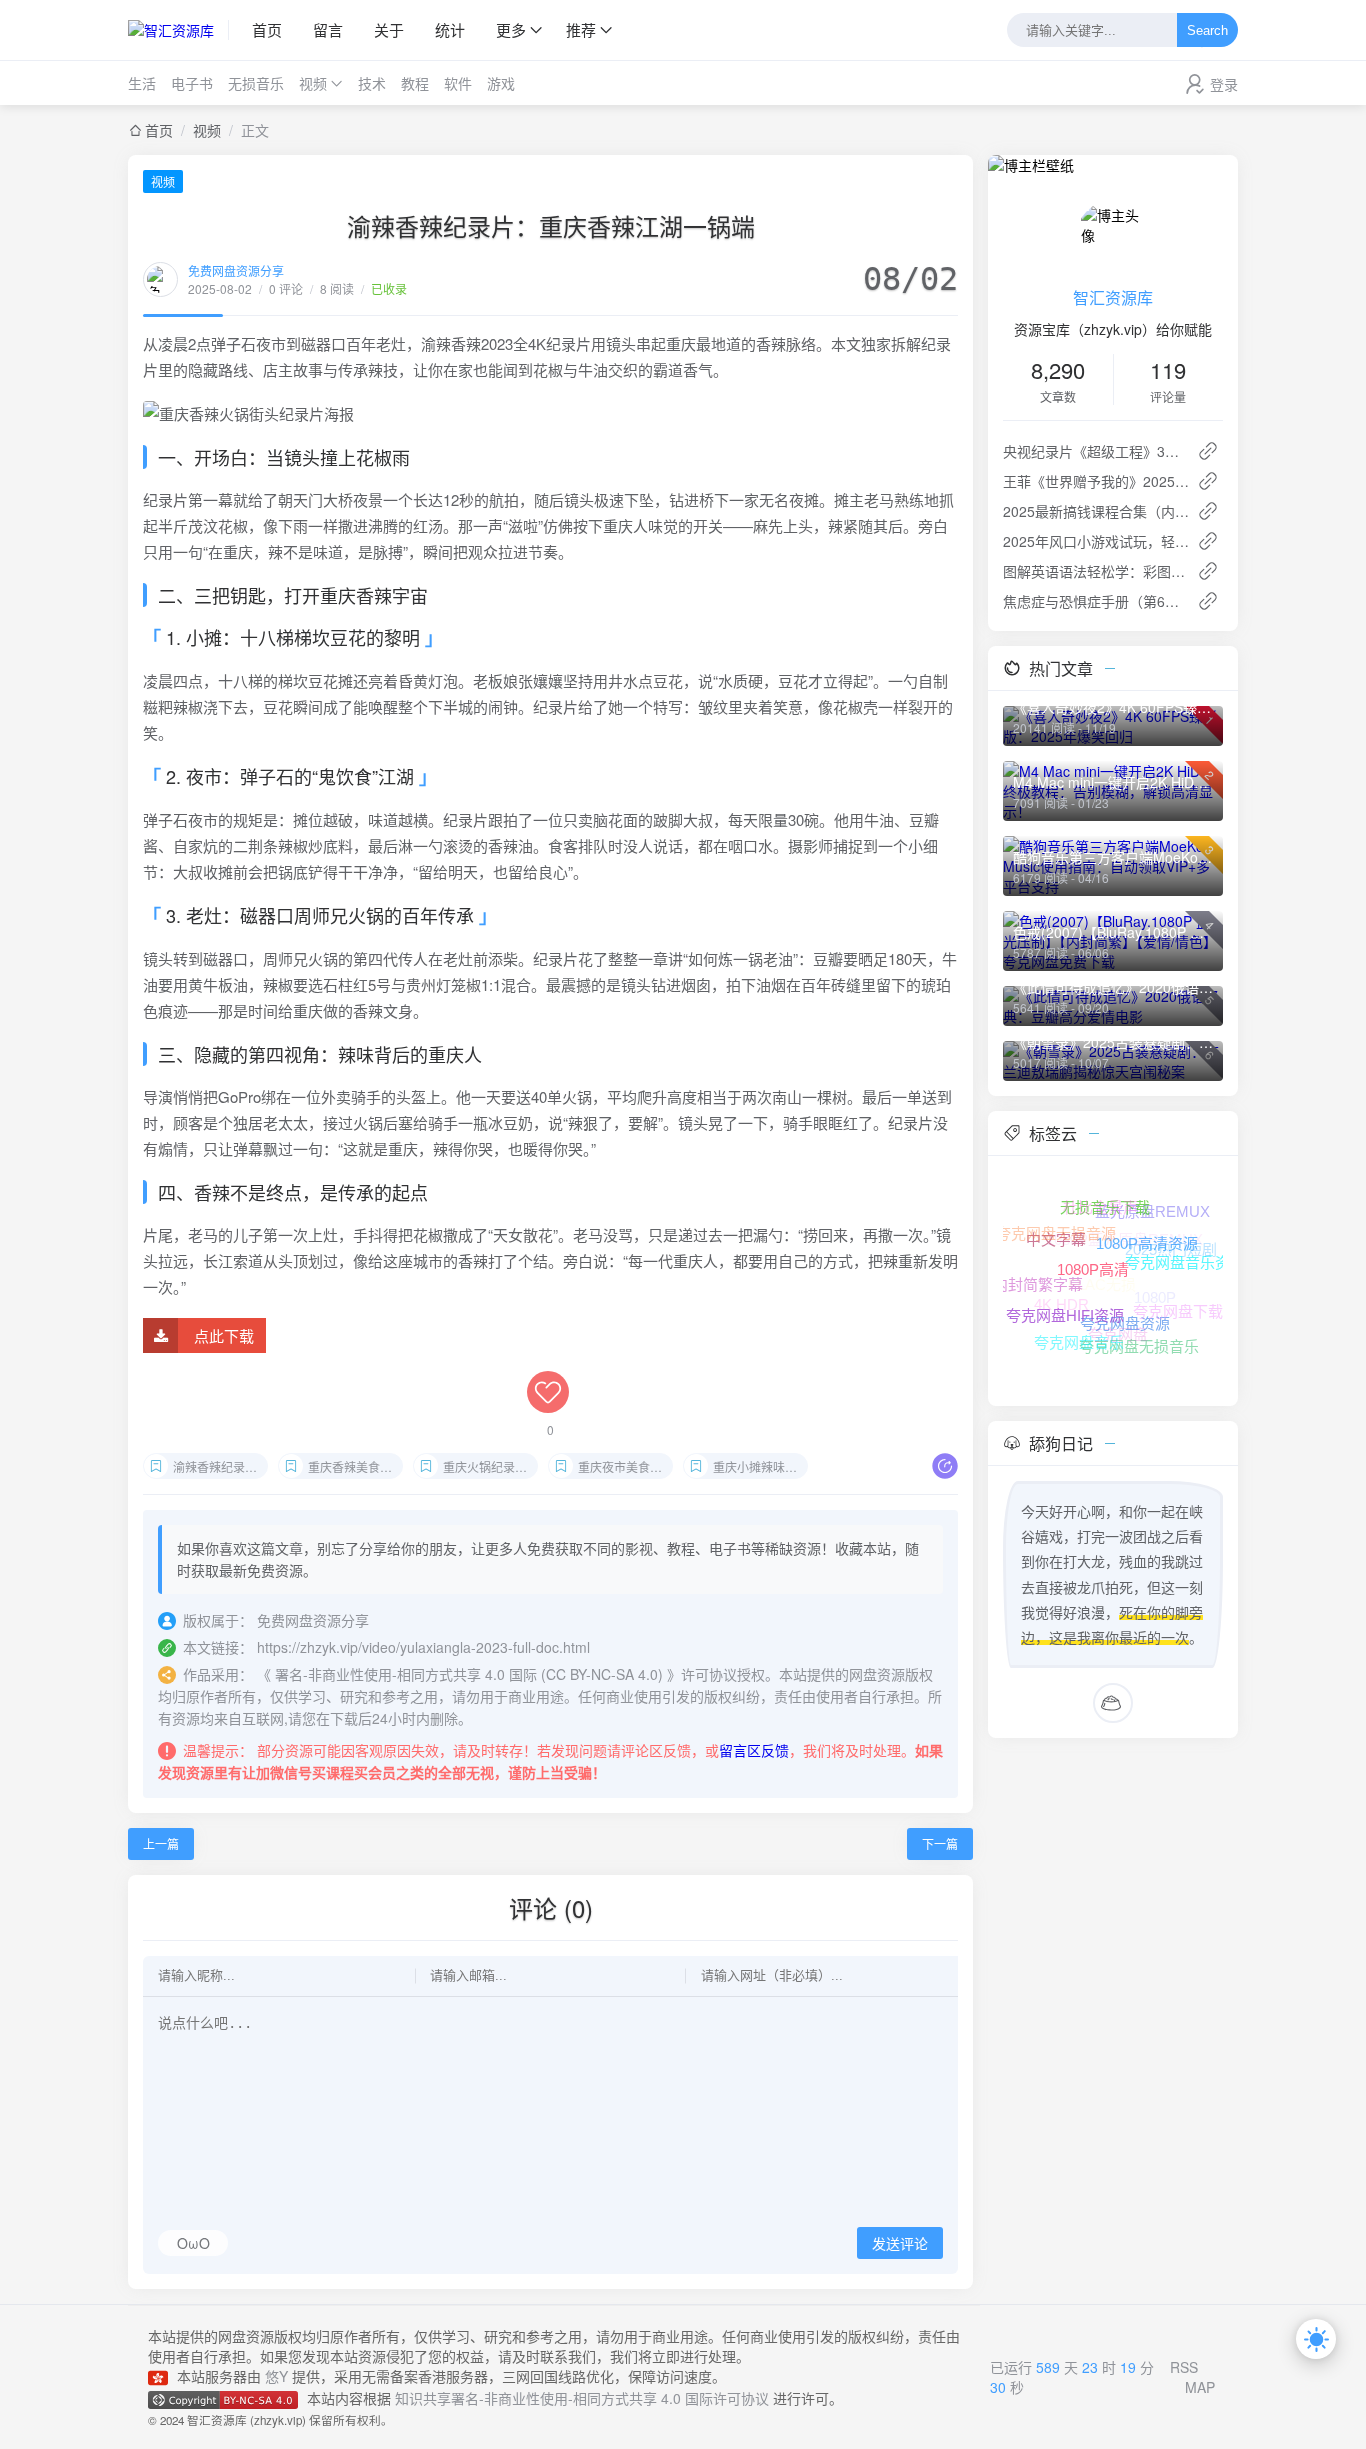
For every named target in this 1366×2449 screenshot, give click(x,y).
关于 (389, 29)
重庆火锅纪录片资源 (490, 1466)
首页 (267, 29)
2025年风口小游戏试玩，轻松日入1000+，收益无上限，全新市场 (1096, 541)
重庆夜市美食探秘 (625, 1466)
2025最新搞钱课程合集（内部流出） (1096, 511)
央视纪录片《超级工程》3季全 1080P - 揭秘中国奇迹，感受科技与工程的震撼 (1096, 451)
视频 (313, 83)
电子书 (192, 83)
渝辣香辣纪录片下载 (220, 1466)
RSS (1184, 2367)
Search (1207, 30)
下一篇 (940, 1843)
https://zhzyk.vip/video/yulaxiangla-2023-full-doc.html (423, 1647)
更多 (511, 29)
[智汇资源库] (178, 30)
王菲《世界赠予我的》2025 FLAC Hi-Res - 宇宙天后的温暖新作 (1096, 481)
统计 (450, 29)
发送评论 (900, 2244)
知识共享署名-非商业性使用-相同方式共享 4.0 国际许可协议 (582, 2398)
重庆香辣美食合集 (355, 1466)
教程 (415, 83)
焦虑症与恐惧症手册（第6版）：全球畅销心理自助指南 (1096, 601)
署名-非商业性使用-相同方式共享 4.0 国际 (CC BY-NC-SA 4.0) (469, 1674)
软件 (458, 83)
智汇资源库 (1113, 297)
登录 (1224, 84)
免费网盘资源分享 (236, 270)
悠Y (276, 2376)
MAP (1200, 2387)
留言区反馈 (754, 1750)
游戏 (501, 83)
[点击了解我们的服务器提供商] (162, 2376)
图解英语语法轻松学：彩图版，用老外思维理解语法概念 (1096, 571)
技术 (372, 83)
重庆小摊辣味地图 (760, 1466)
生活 (142, 83)
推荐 (581, 29)
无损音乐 (256, 83)
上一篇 (161, 1843)
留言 (328, 29)
